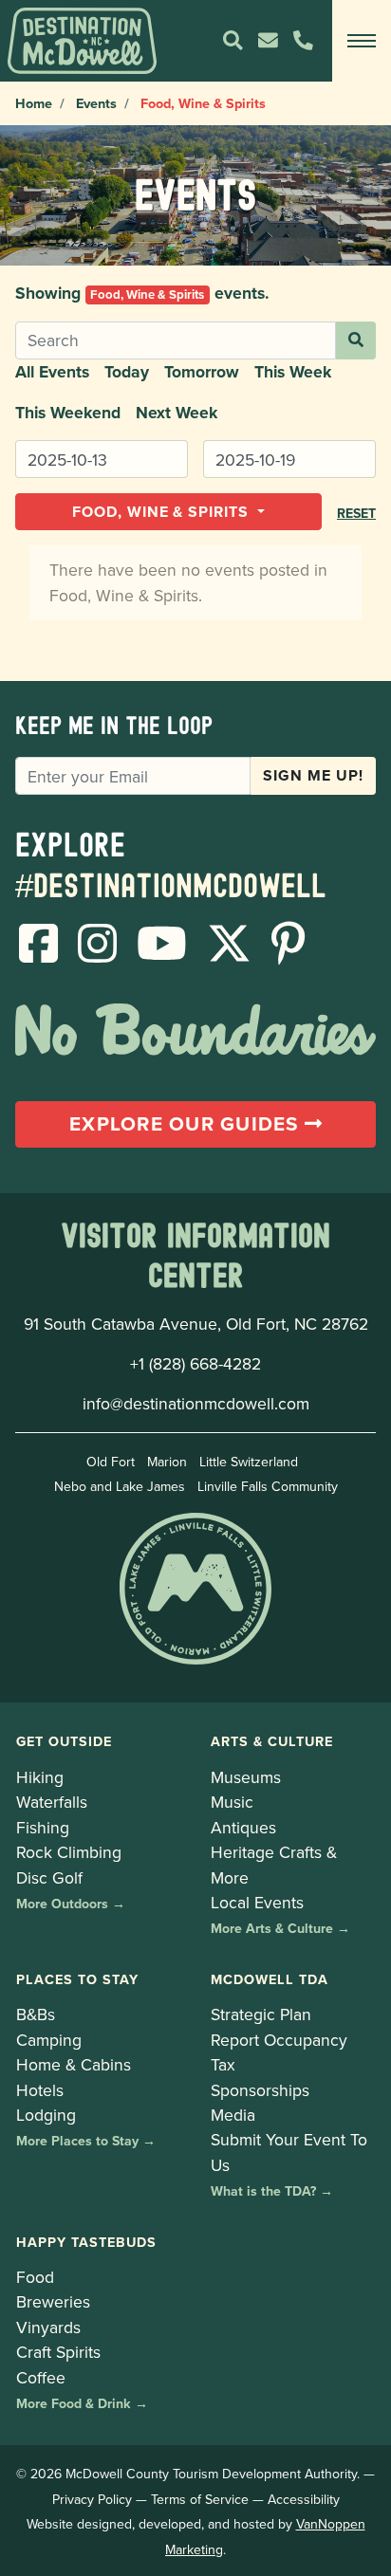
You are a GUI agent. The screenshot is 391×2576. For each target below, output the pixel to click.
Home (34, 103)
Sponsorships (260, 2090)
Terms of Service (200, 2499)
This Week (293, 371)
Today (127, 371)
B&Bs (36, 2014)
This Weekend (68, 412)
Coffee (41, 2377)
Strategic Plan (261, 2014)
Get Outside (64, 1741)
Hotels (40, 2090)
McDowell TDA (270, 1979)
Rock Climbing (69, 1852)
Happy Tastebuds (86, 2242)
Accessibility (304, 2499)
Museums (246, 1777)
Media (233, 2115)
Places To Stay (77, 1979)
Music (232, 1802)
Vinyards (48, 2327)
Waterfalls (52, 1802)
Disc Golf (49, 1877)
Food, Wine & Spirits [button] (163, 512)
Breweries (53, 2301)
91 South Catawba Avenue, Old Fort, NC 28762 (196, 1324)
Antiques (243, 1827)
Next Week (177, 412)
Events (96, 103)
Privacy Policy (92, 2499)
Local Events (257, 1902)
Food (35, 2277)
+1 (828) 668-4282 (195, 1363)
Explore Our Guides (187, 1124)
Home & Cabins (74, 2064)
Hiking (40, 1777)
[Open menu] (362, 41)
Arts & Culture (272, 1741)
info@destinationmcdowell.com (196, 1403)
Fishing (43, 1827)
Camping (49, 2040)
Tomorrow (202, 371)
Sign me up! (313, 775)
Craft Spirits (58, 2352)
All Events (52, 371)
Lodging (46, 2115)
